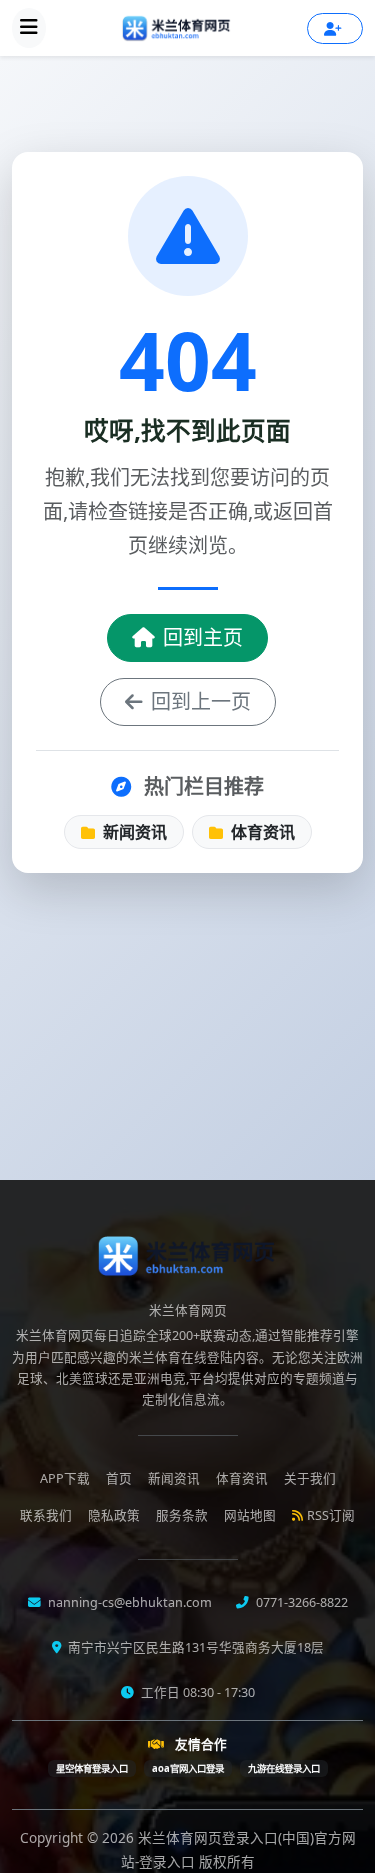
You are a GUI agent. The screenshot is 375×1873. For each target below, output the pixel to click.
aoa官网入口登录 (188, 1768)
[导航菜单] (29, 28)
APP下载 (65, 1478)
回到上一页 (201, 701)
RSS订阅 (331, 1515)
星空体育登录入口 (92, 1768)
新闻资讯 (133, 832)
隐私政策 (114, 1515)
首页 (119, 1478)
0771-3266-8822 (300, 1602)
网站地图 (250, 1515)
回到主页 (203, 637)
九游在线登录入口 (284, 1768)
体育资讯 (261, 832)
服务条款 (182, 1515)
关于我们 (310, 1478)
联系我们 (46, 1515)
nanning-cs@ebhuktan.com (128, 1602)
